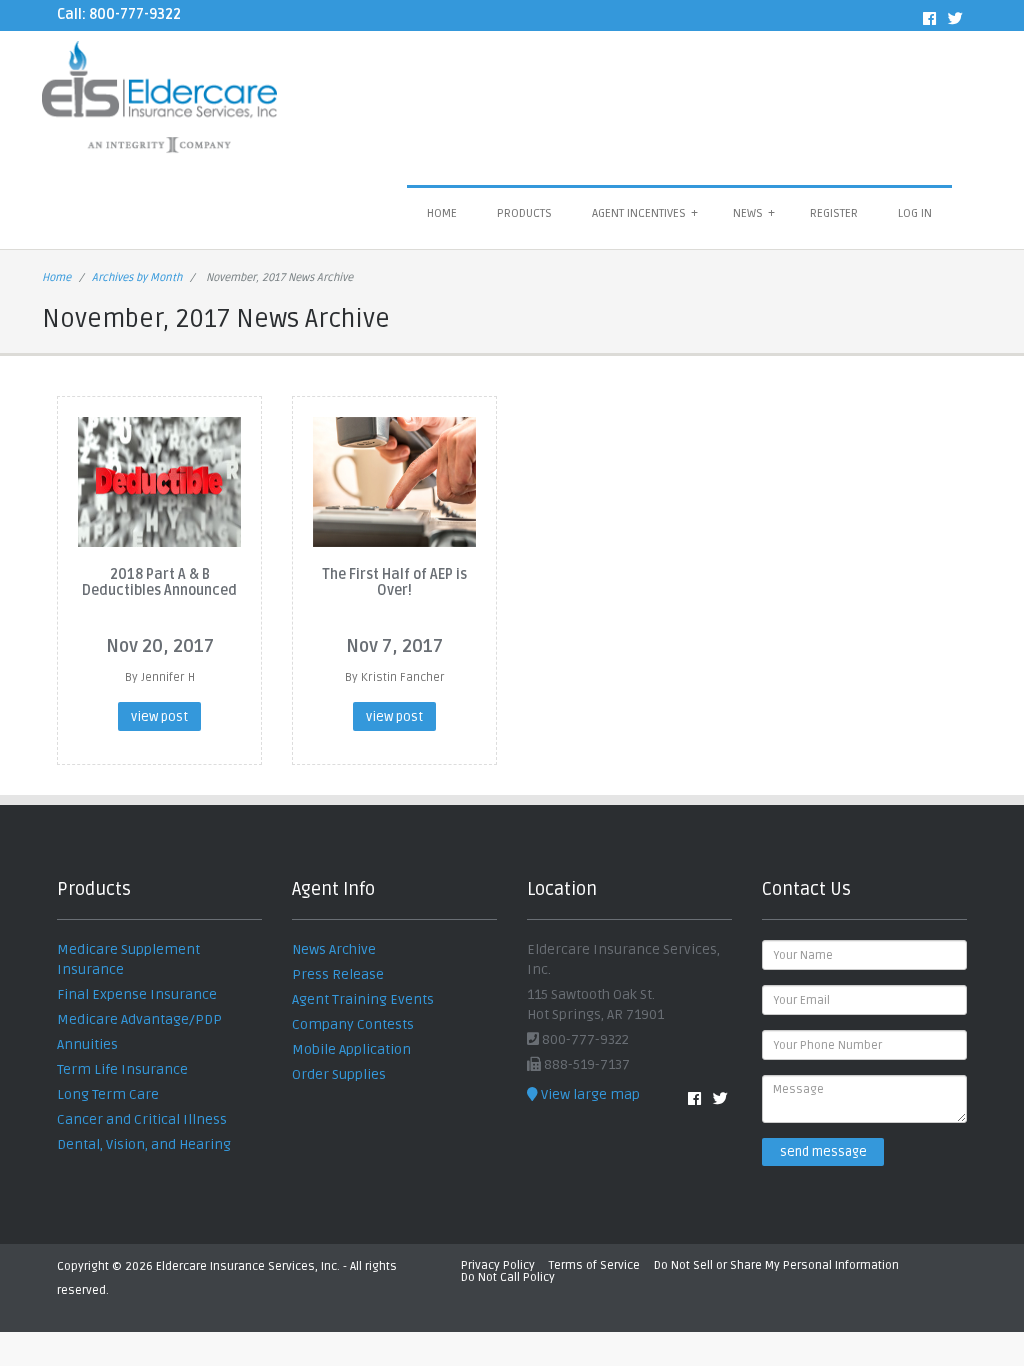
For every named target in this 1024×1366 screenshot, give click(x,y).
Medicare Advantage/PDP (139, 1019)
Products (524, 213)
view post (159, 717)
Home (442, 213)
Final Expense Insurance (137, 994)
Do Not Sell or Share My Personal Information (776, 1265)
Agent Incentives (645, 213)
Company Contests (353, 1024)
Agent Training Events (363, 999)
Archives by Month (137, 277)
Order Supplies (339, 1074)
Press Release (338, 974)
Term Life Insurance (122, 1069)
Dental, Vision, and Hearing (144, 1144)
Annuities (87, 1044)
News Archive (334, 949)
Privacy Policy (498, 1265)
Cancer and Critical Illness (142, 1119)
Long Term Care (108, 1094)
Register (834, 213)
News (754, 213)
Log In (915, 213)
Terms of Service (594, 1265)
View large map (589, 1094)
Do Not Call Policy (508, 1277)
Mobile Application (351, 1049)
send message (823, 1152)
